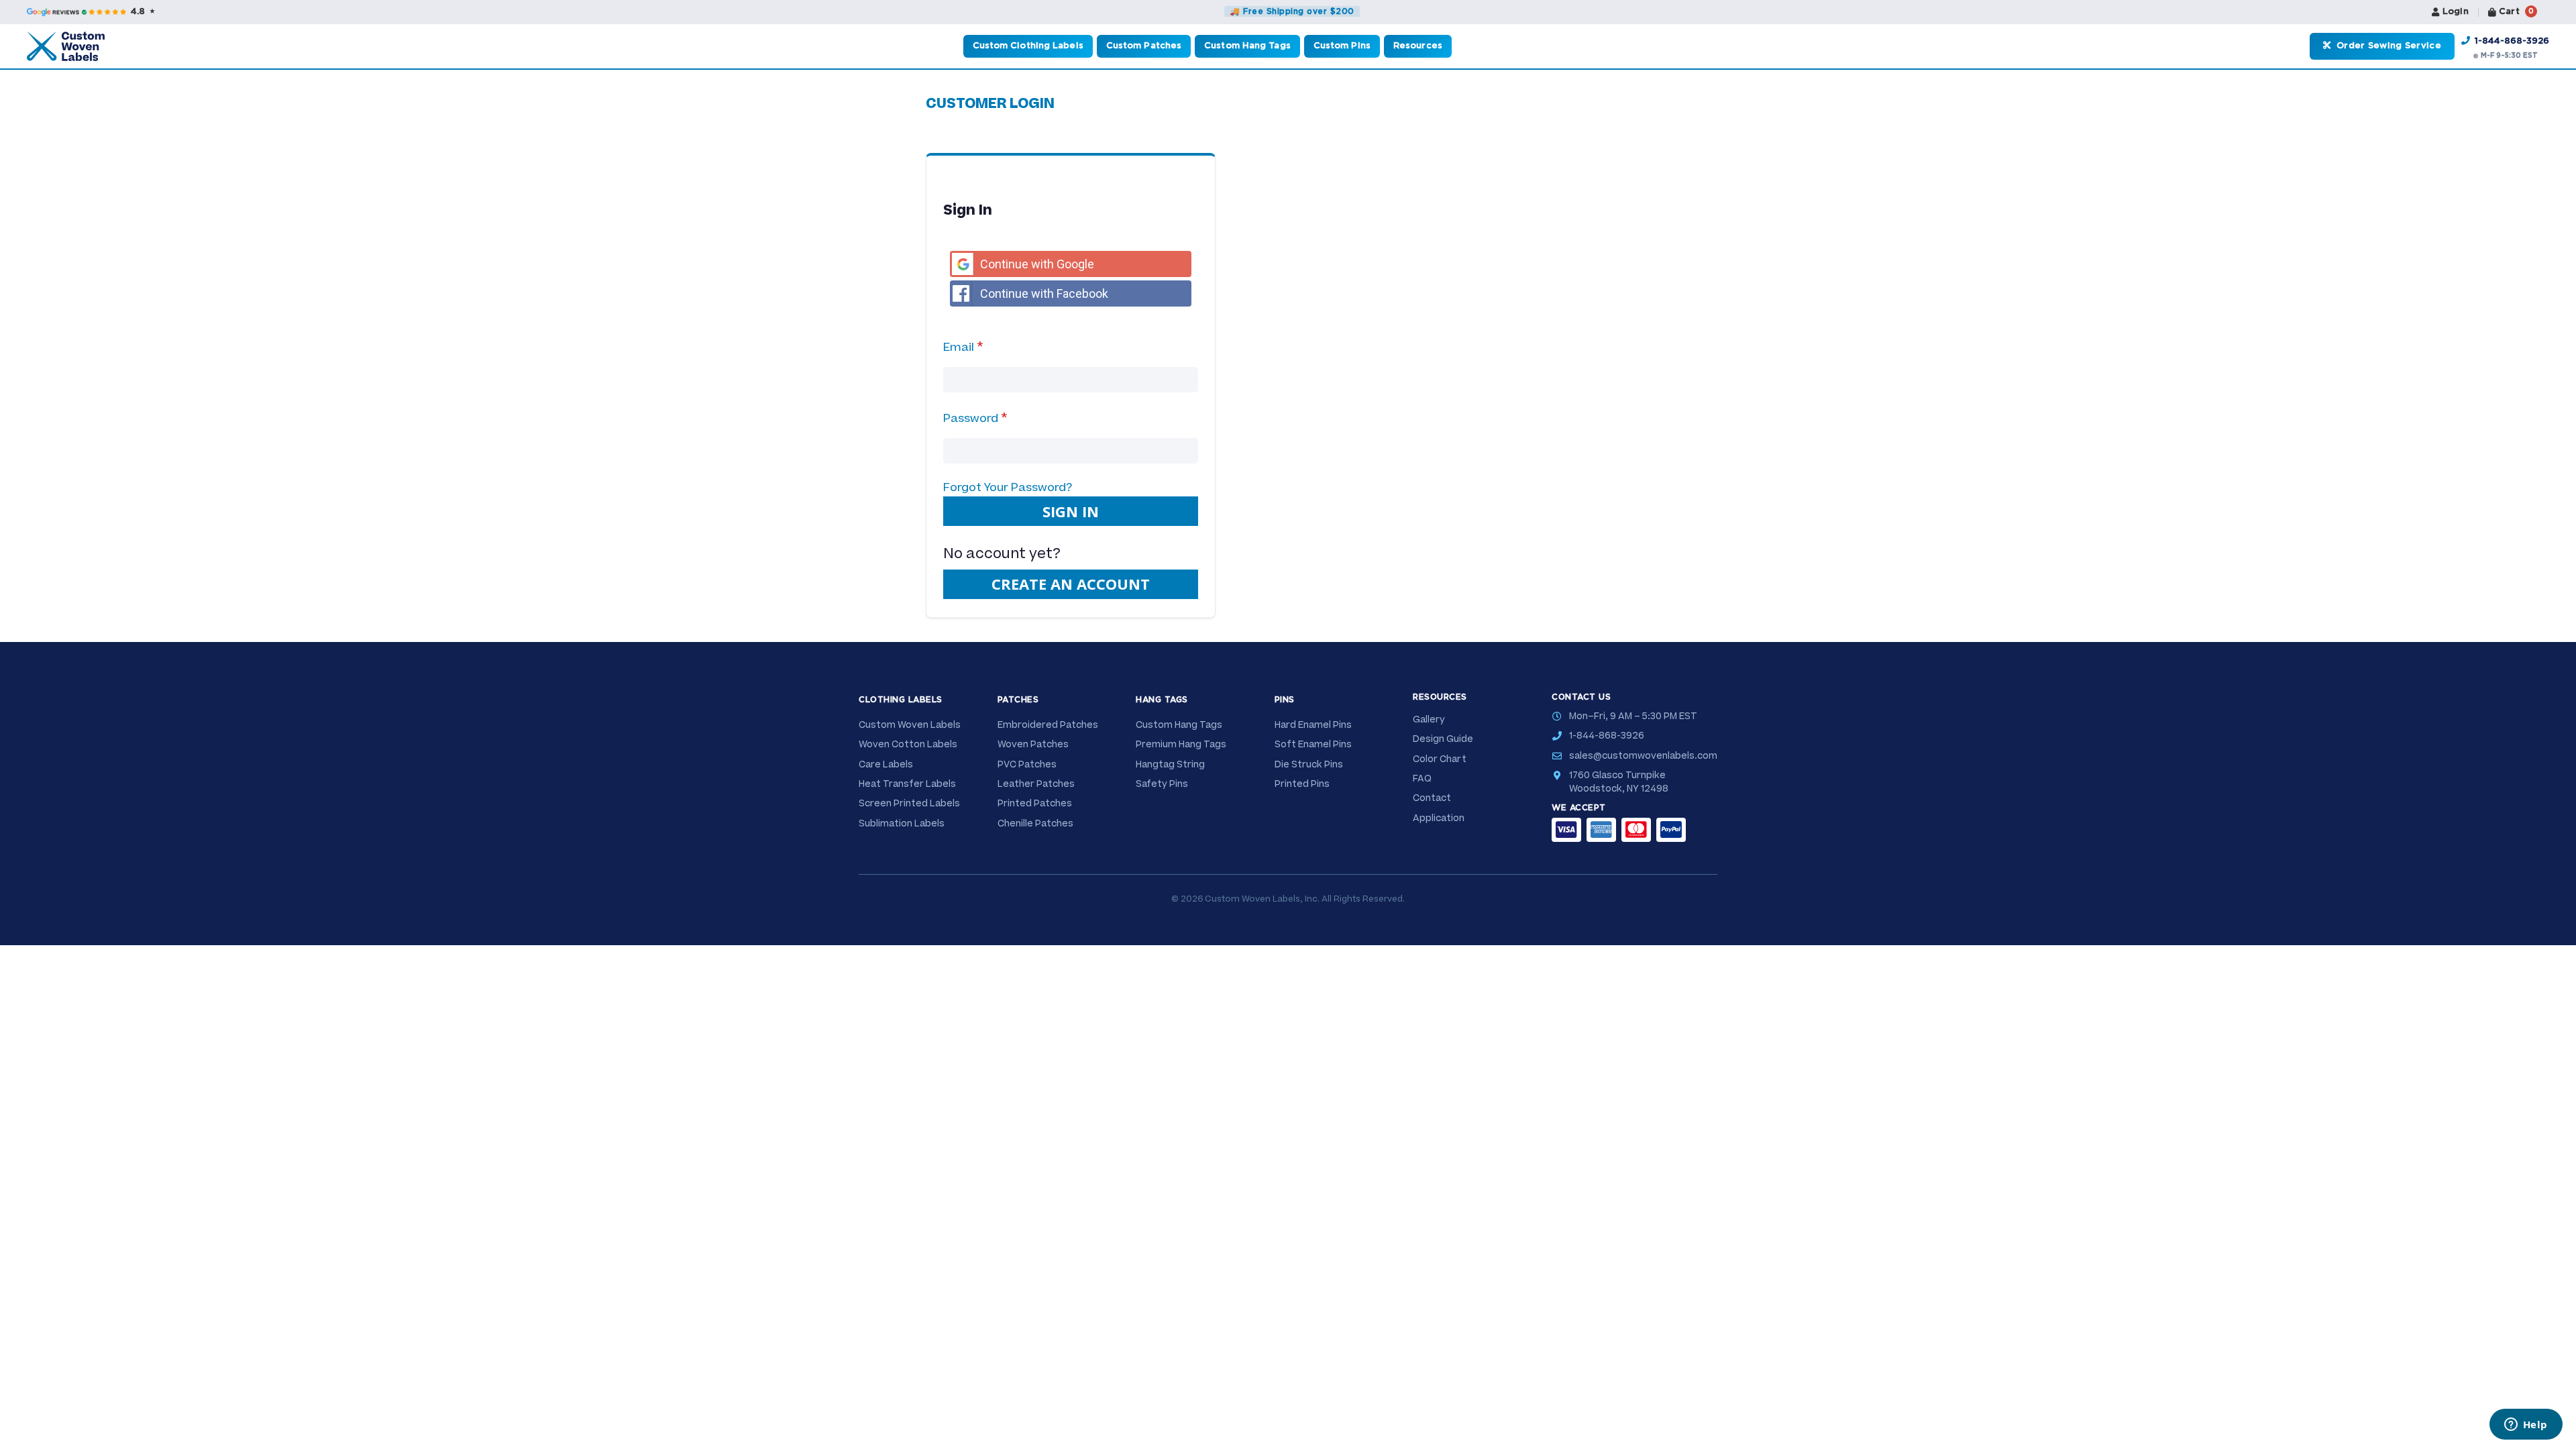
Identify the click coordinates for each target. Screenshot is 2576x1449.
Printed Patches (1035, 804)
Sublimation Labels (902, 824)
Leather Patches (1036, 784)
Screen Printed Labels (909, 804)
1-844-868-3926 (2511, 41)
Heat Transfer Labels (907, 784)
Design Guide (1443, 739)
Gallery (1429, 720)
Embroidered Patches (1048, 725)
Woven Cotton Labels (908, 745)
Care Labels (886, 765)
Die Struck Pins (1309, 765)
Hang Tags (1162, 700)
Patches (1018, 700)
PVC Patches (1027, 765)
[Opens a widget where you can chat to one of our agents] (2526, 1426)
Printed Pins (1302, 784)
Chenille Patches (1035, 824)
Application (1439, 818)
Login (2456, 12)
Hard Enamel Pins (1313, 725)
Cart (2516, 12)
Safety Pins (1162, 784)
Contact (1432, 798)
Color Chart (1440, 759)
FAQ (1422, 779)
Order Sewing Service (2387, 46)
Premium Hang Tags (1181, 745)
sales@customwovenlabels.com (1643, 756)
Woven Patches (1033, 745)
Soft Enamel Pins (1313, 745)
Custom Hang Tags (1179, 725)
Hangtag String (1170, 765)
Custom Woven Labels (910, 725)
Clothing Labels (901, 700)
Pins (1285, 700)
